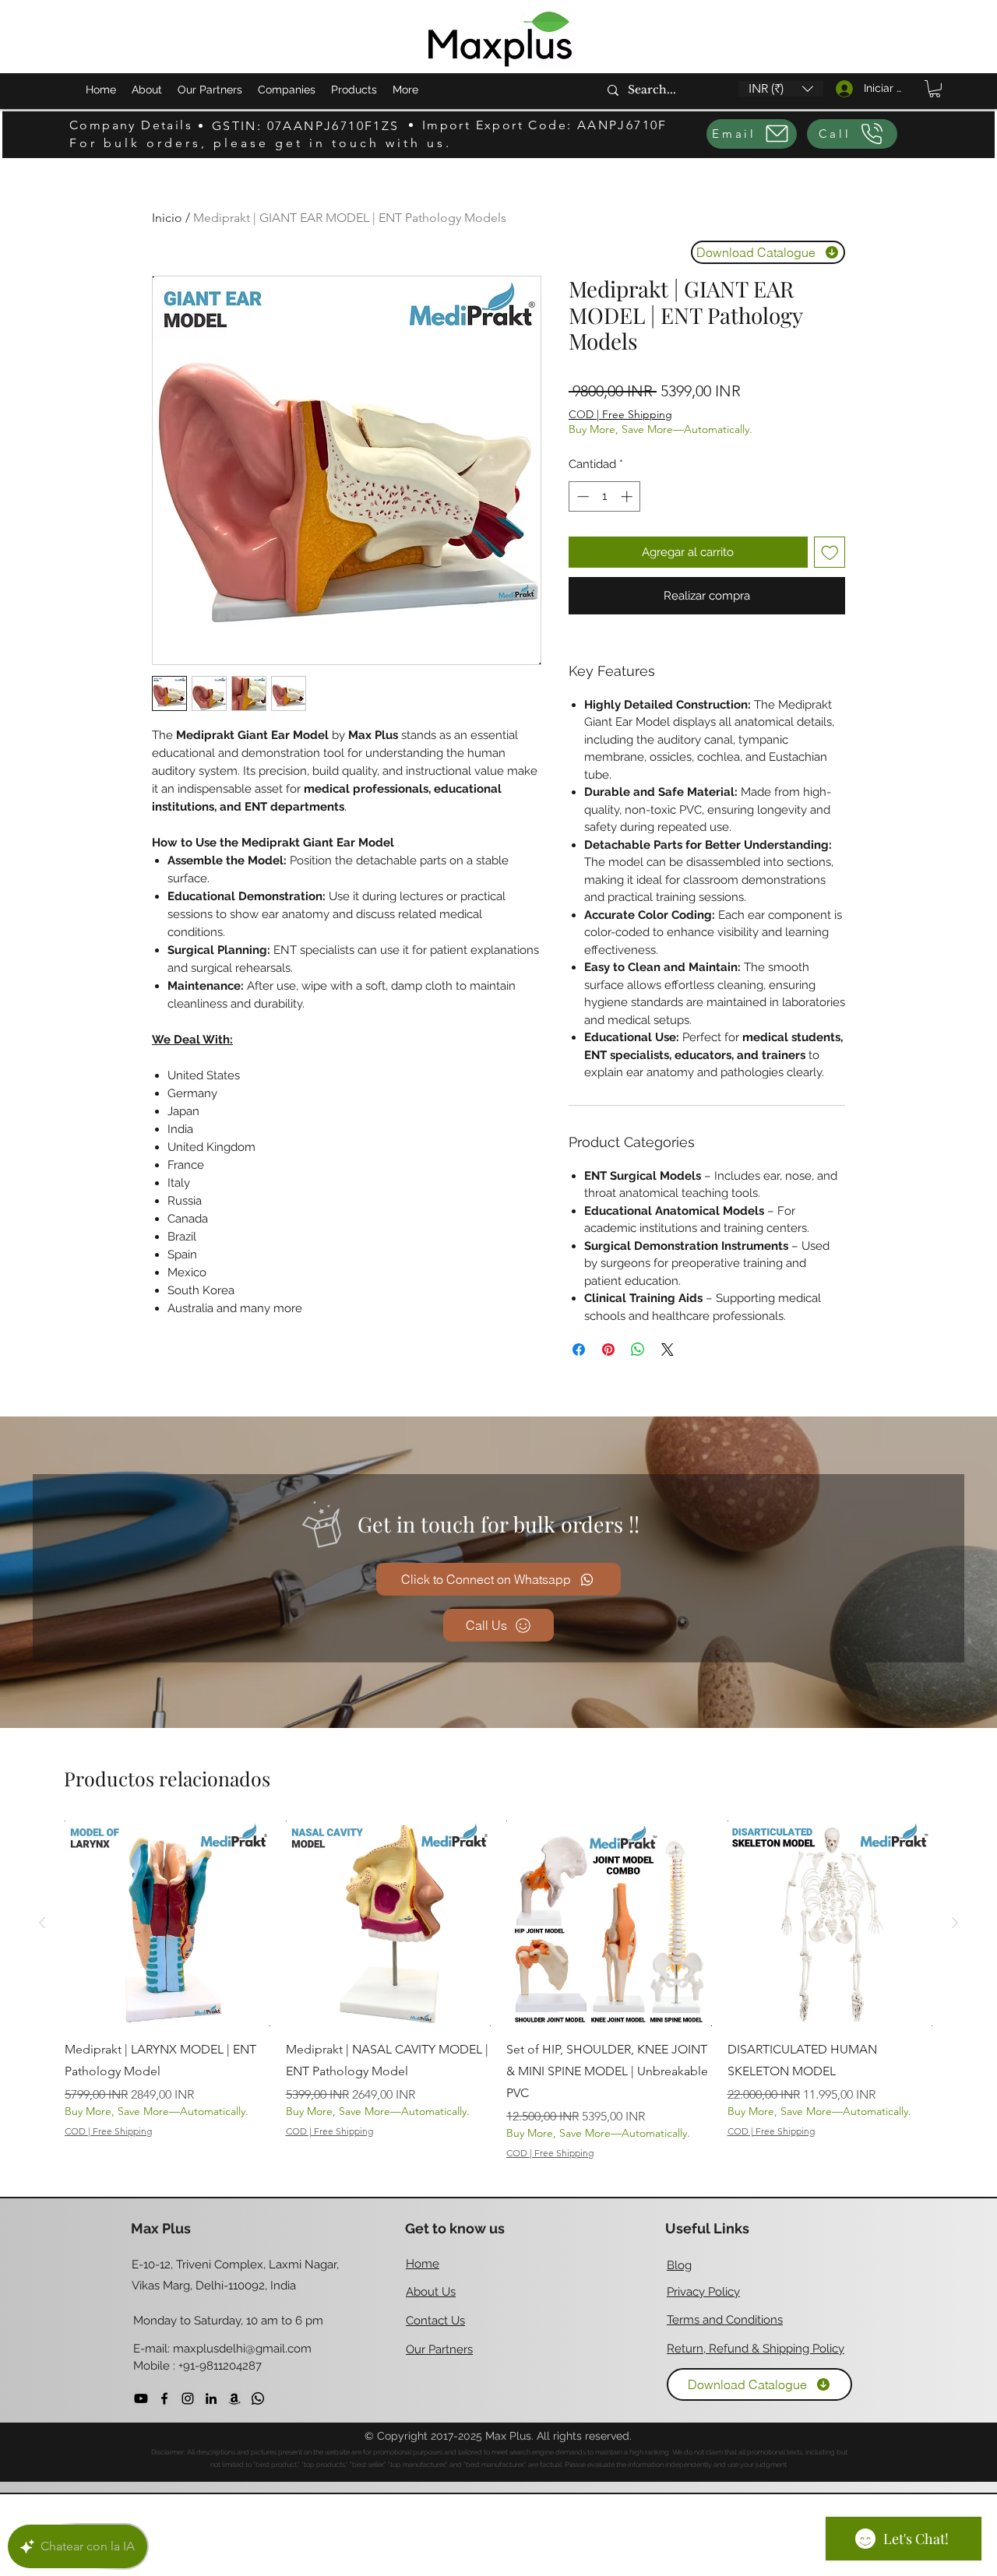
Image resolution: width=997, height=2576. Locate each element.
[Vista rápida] (167, 1923)
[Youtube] (141, 2398)
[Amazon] (234, 2398)
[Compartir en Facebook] (579, 1350)
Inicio (167, 218)
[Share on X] (668, 1350)
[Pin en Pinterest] (608, 1350)
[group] (498, 1990)
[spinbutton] (605, 496)
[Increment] (628, 496)
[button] (781, 89)
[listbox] (781, 89)
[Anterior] (42, 1923)
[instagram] (188, 2398)
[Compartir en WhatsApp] (638, 1350)
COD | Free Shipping (620, 414)
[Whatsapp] (258, 2398)
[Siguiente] (955, 1923)
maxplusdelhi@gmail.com (242, 2349)
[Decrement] (581, 496)
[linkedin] (211, 2398)
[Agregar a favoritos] (830, 553)
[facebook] (164, 2398)
